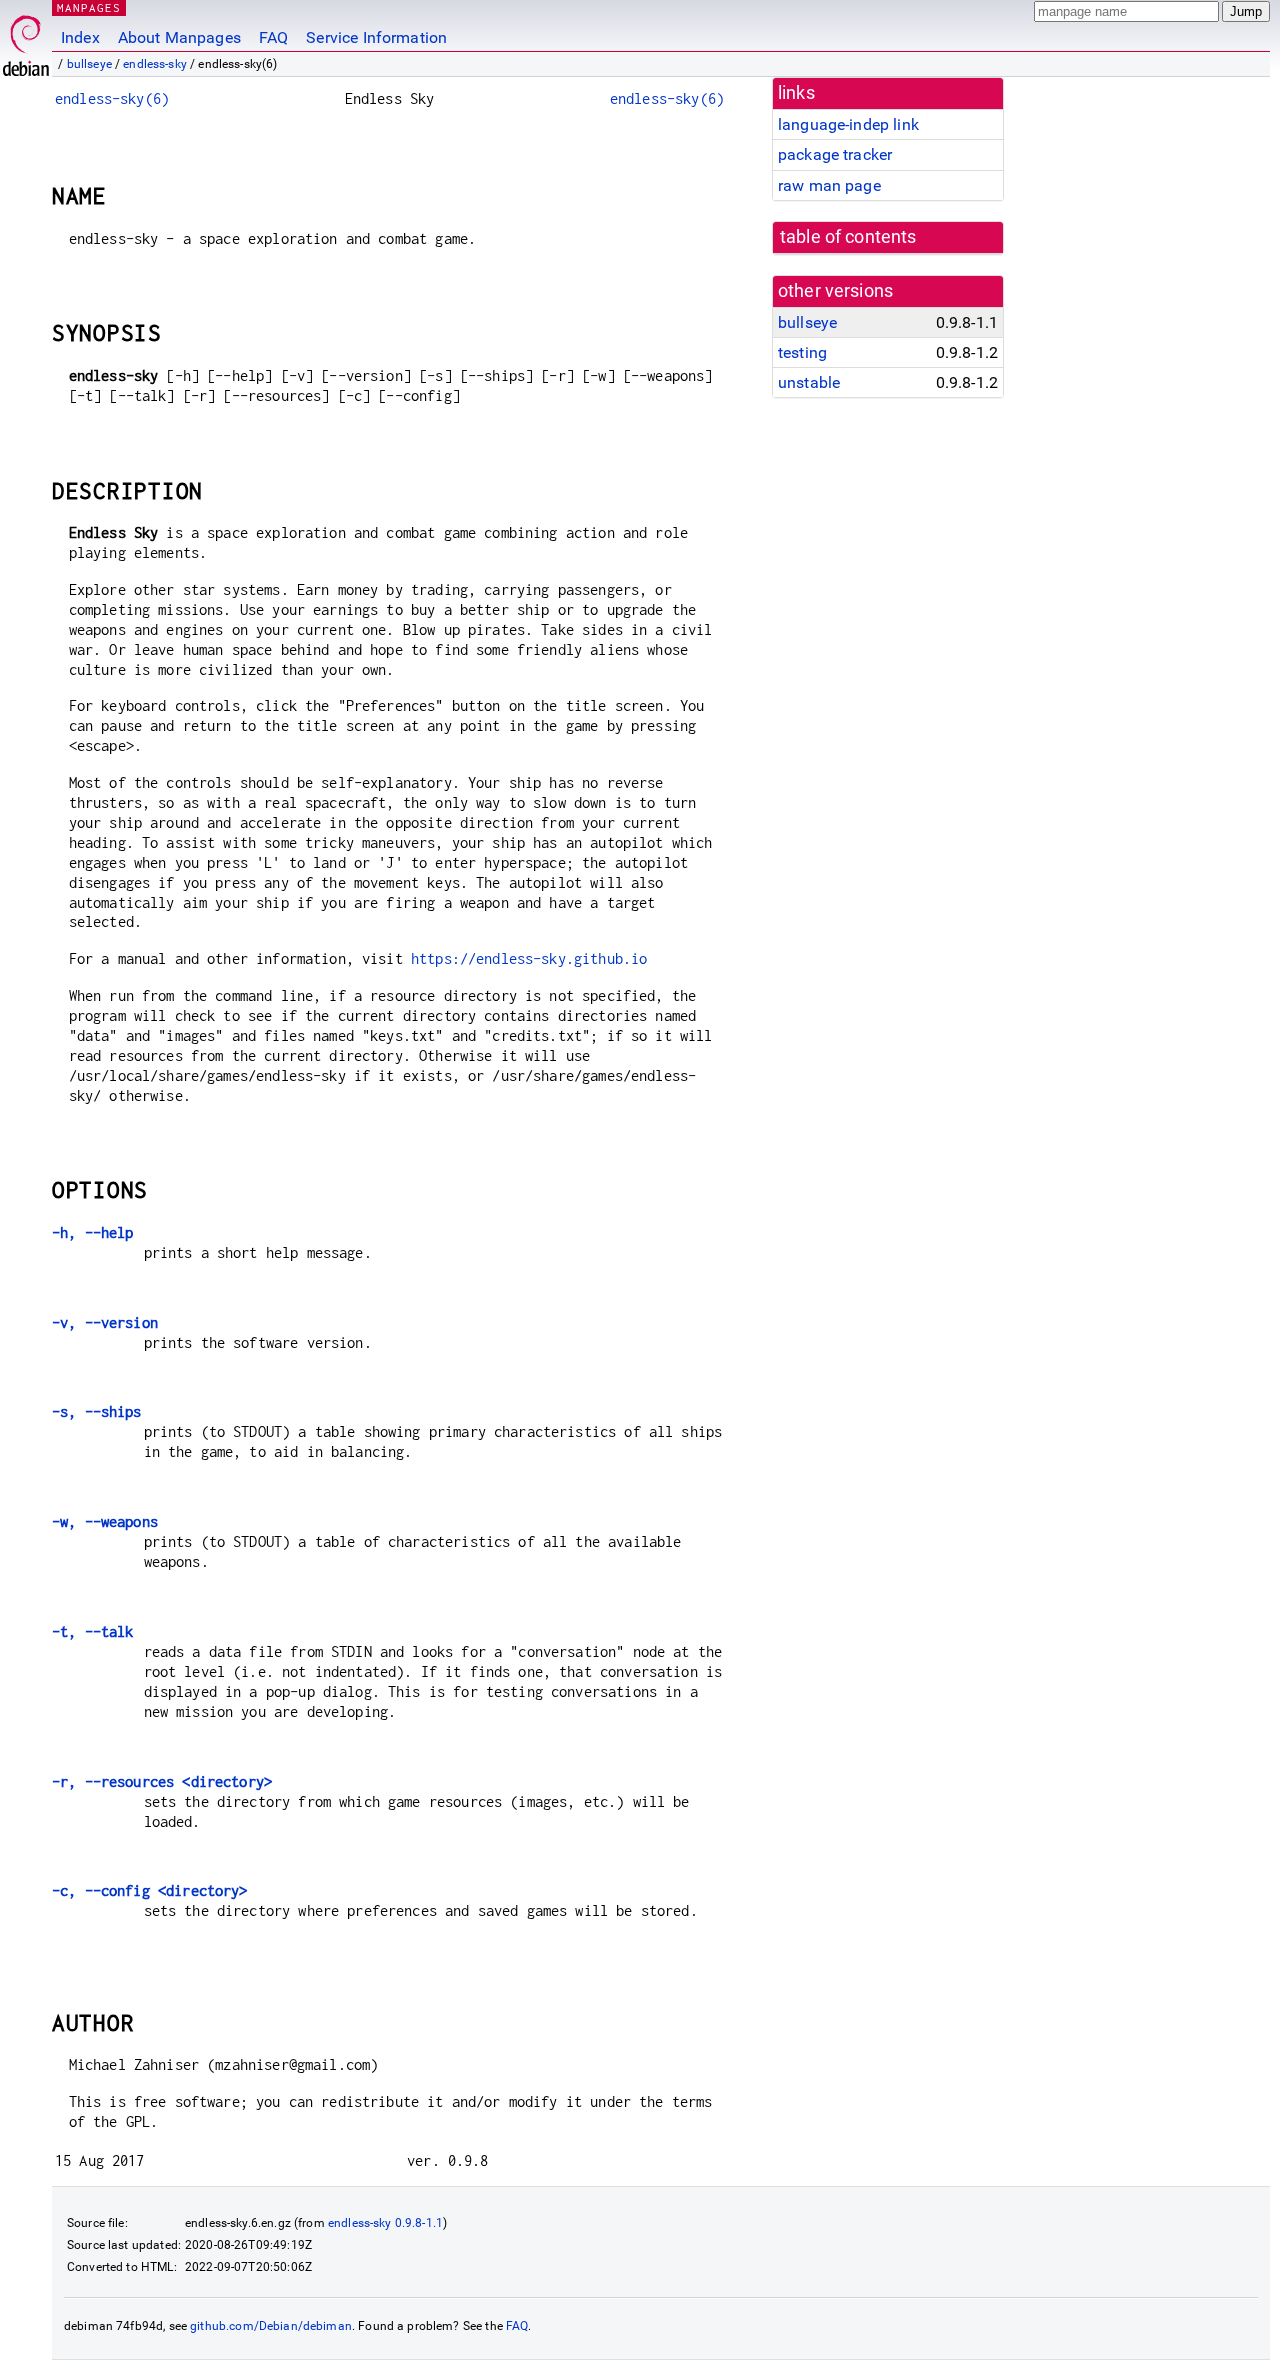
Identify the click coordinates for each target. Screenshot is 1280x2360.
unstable (809, 382)
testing (802, 352)
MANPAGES (89, 7)
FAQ (273, 37)
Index (80, 37)
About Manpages (179, 37)
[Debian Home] (26, 40)
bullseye (89, 64)
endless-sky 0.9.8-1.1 (385, 2223)
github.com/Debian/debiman (271, 2326)
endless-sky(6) (112, 98)
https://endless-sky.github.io (529, 958)
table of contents (848, 237)
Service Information (376, 37)
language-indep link (848, 124)
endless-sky (155, 64)
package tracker (835, 154)
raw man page (829, 185)
